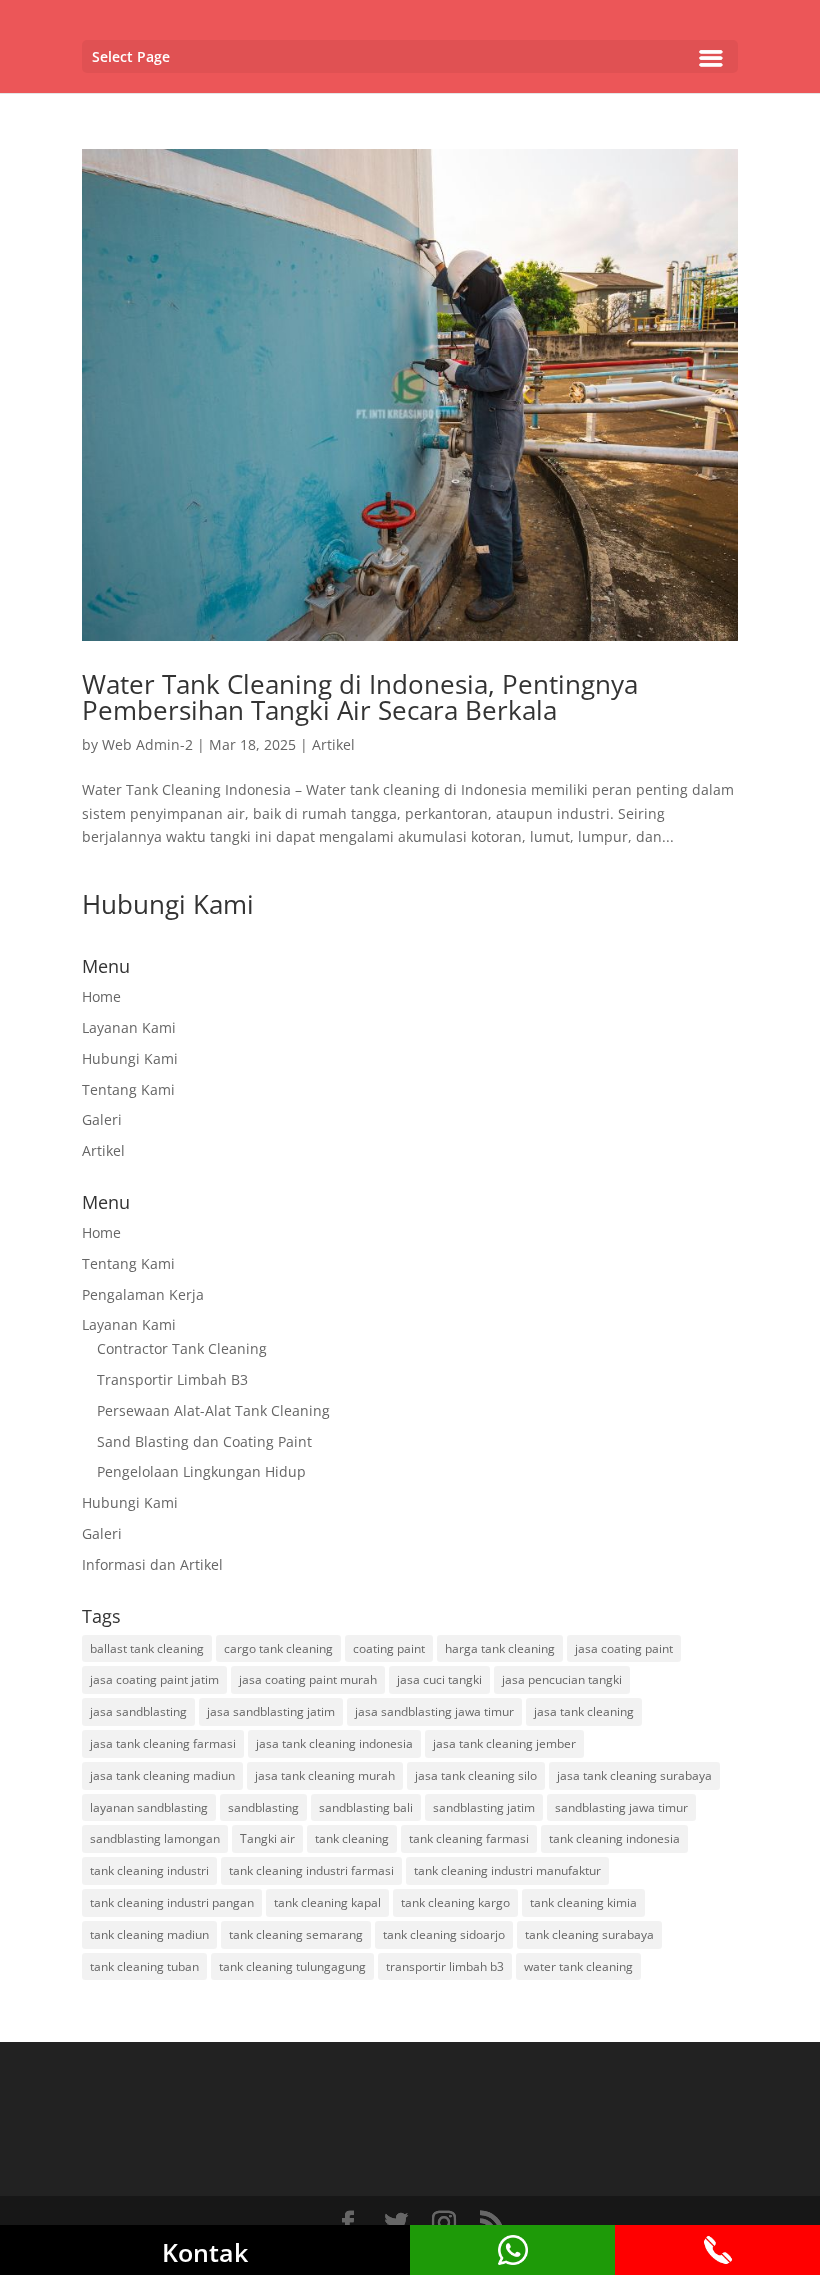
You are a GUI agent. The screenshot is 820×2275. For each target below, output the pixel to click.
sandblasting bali (366, 1807)
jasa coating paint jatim (154, 1679)
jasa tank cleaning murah (325, 1775)
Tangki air (267, 1838)
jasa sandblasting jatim (271, 1711)
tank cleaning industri (149, 1870)
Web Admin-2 (147, 744)
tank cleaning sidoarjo (444, 1934)
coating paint (389, 1648)
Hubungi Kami (130, 1058)
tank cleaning (352, 1838)
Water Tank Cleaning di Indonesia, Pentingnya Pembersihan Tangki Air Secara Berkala (360, 697)
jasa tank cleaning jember (504, 1743)
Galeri (102, 1119)
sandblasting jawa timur (621, 1807)
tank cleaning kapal (327, 1902)
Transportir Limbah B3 (172, 1379)
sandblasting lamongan (155, 1838)
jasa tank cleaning (584, 1711)
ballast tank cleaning (147, 1648)
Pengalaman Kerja (143, 1294)
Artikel (333, 744)
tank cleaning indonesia (614, 1838)
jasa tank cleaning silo (476, 1775)
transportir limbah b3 (445, 1966)
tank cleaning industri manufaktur (507, 1870)
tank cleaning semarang (296, 1934)
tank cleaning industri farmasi (311, 1870)
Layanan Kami (129, 1027)
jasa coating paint (624, 1648)
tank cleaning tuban (144, 1966)
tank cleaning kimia (583, 1902)
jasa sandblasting (138, 1711)
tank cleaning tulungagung (292, 1966)
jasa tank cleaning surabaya (634, 1775)
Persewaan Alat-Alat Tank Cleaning (213, 1410)
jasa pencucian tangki (562, 1679)
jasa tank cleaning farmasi (163, 1743)
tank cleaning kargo (455, 1902)
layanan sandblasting (149, 1807)
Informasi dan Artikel (152, 1564)
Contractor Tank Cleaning (182, 1348)
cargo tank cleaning (278, 1648)
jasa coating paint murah (308, 1679)
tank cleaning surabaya (589, 1934)
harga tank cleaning (500, 1648)
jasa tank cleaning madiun (162, 1775)
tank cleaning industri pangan (172, 1902)
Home (101, 996)
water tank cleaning (578, 1966)
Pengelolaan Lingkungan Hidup (201, 1471)
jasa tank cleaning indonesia (334, 1743)
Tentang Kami (128, 1089)
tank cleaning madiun (149, 1934)
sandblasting (263, 1807)
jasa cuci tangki (439, 1679)
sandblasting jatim (484, 1807)
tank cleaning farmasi (469, 1838)
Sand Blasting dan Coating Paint (204, 1441)
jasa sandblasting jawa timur (434, 1711)
